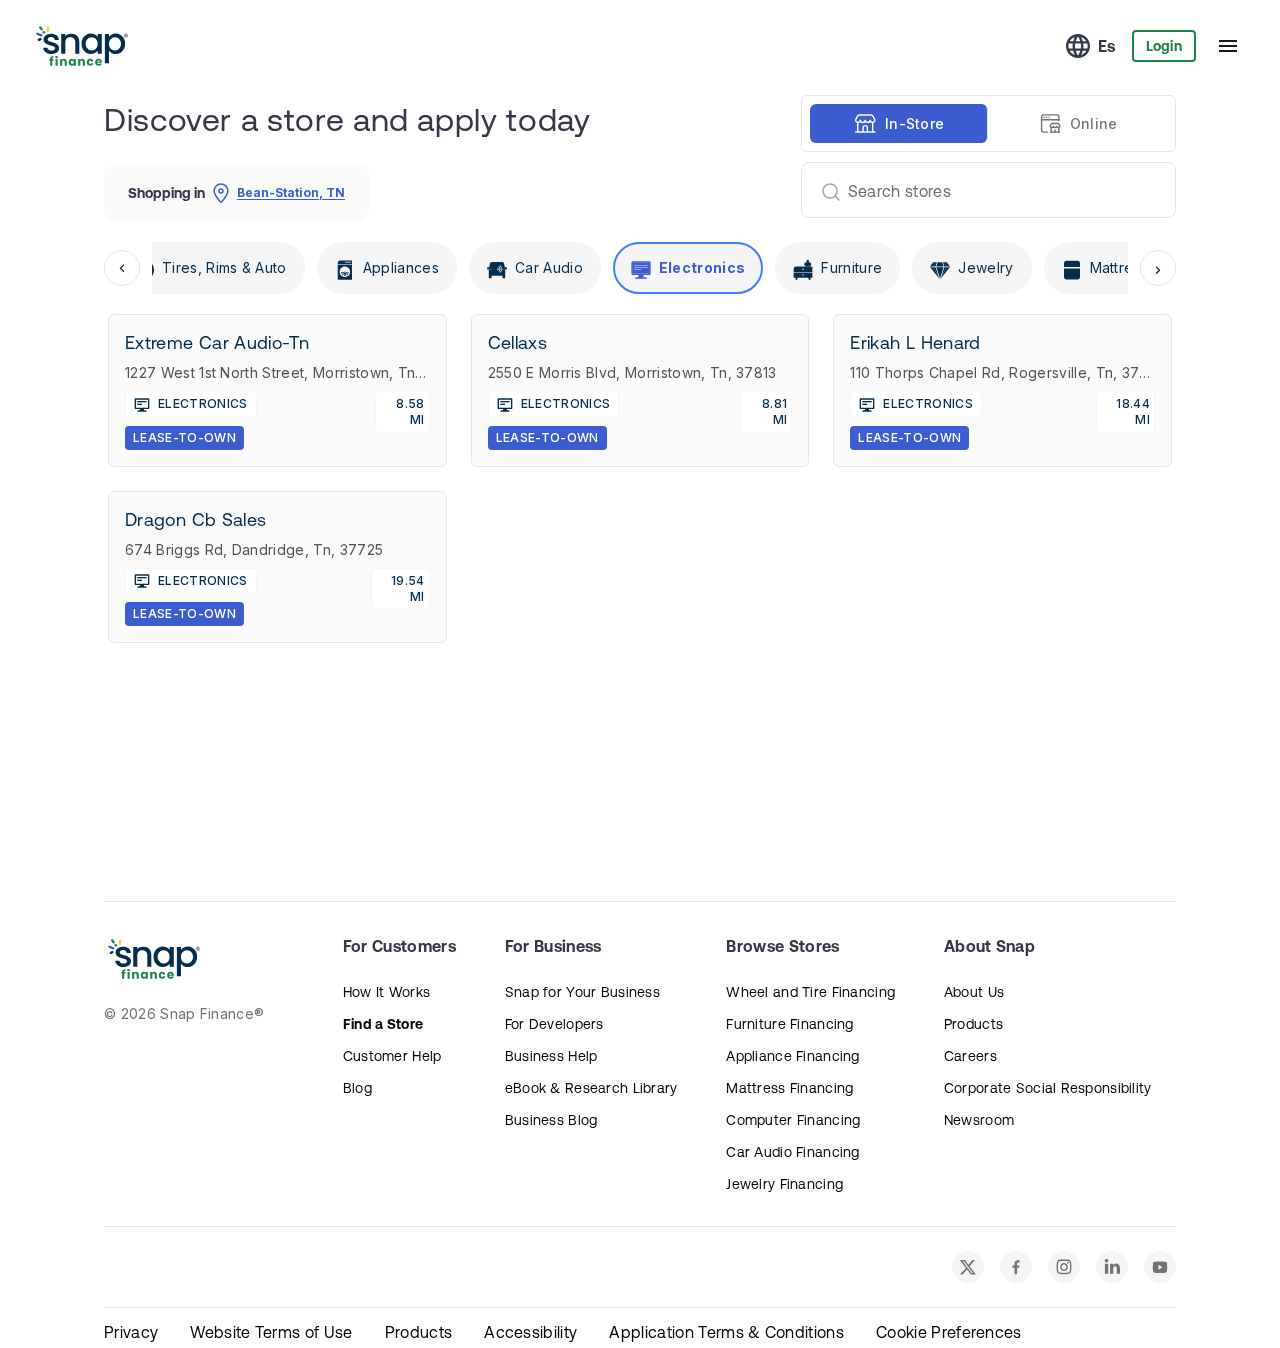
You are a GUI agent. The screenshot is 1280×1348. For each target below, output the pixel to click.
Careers (970, 1056)
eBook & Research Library (591, 1088)
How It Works (386, 992)
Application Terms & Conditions (726, 1332)
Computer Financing (793, 1120)
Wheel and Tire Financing (810, 992)
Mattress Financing (789, 1088)
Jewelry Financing (784, 1184)
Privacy (131, 1332)
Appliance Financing (792, 1056)
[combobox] (980, 190)
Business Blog (551, 1120)
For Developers (554, 1024)
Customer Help (392, 1056)
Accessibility (530, 1332)
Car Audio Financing (792, 1152)
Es (1107, 46)
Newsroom (979, 1120)
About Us (974, 992)
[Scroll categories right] (1158, 268)
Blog (357, 1088)
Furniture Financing (789, 1024)
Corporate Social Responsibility (1048, 1088)
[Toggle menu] (1228, 46)
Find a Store (383, 1024)
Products (973, 1024)
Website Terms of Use (271, 1332)
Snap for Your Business (582, 992)
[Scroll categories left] (122, 268)
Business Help (551, 1056)
